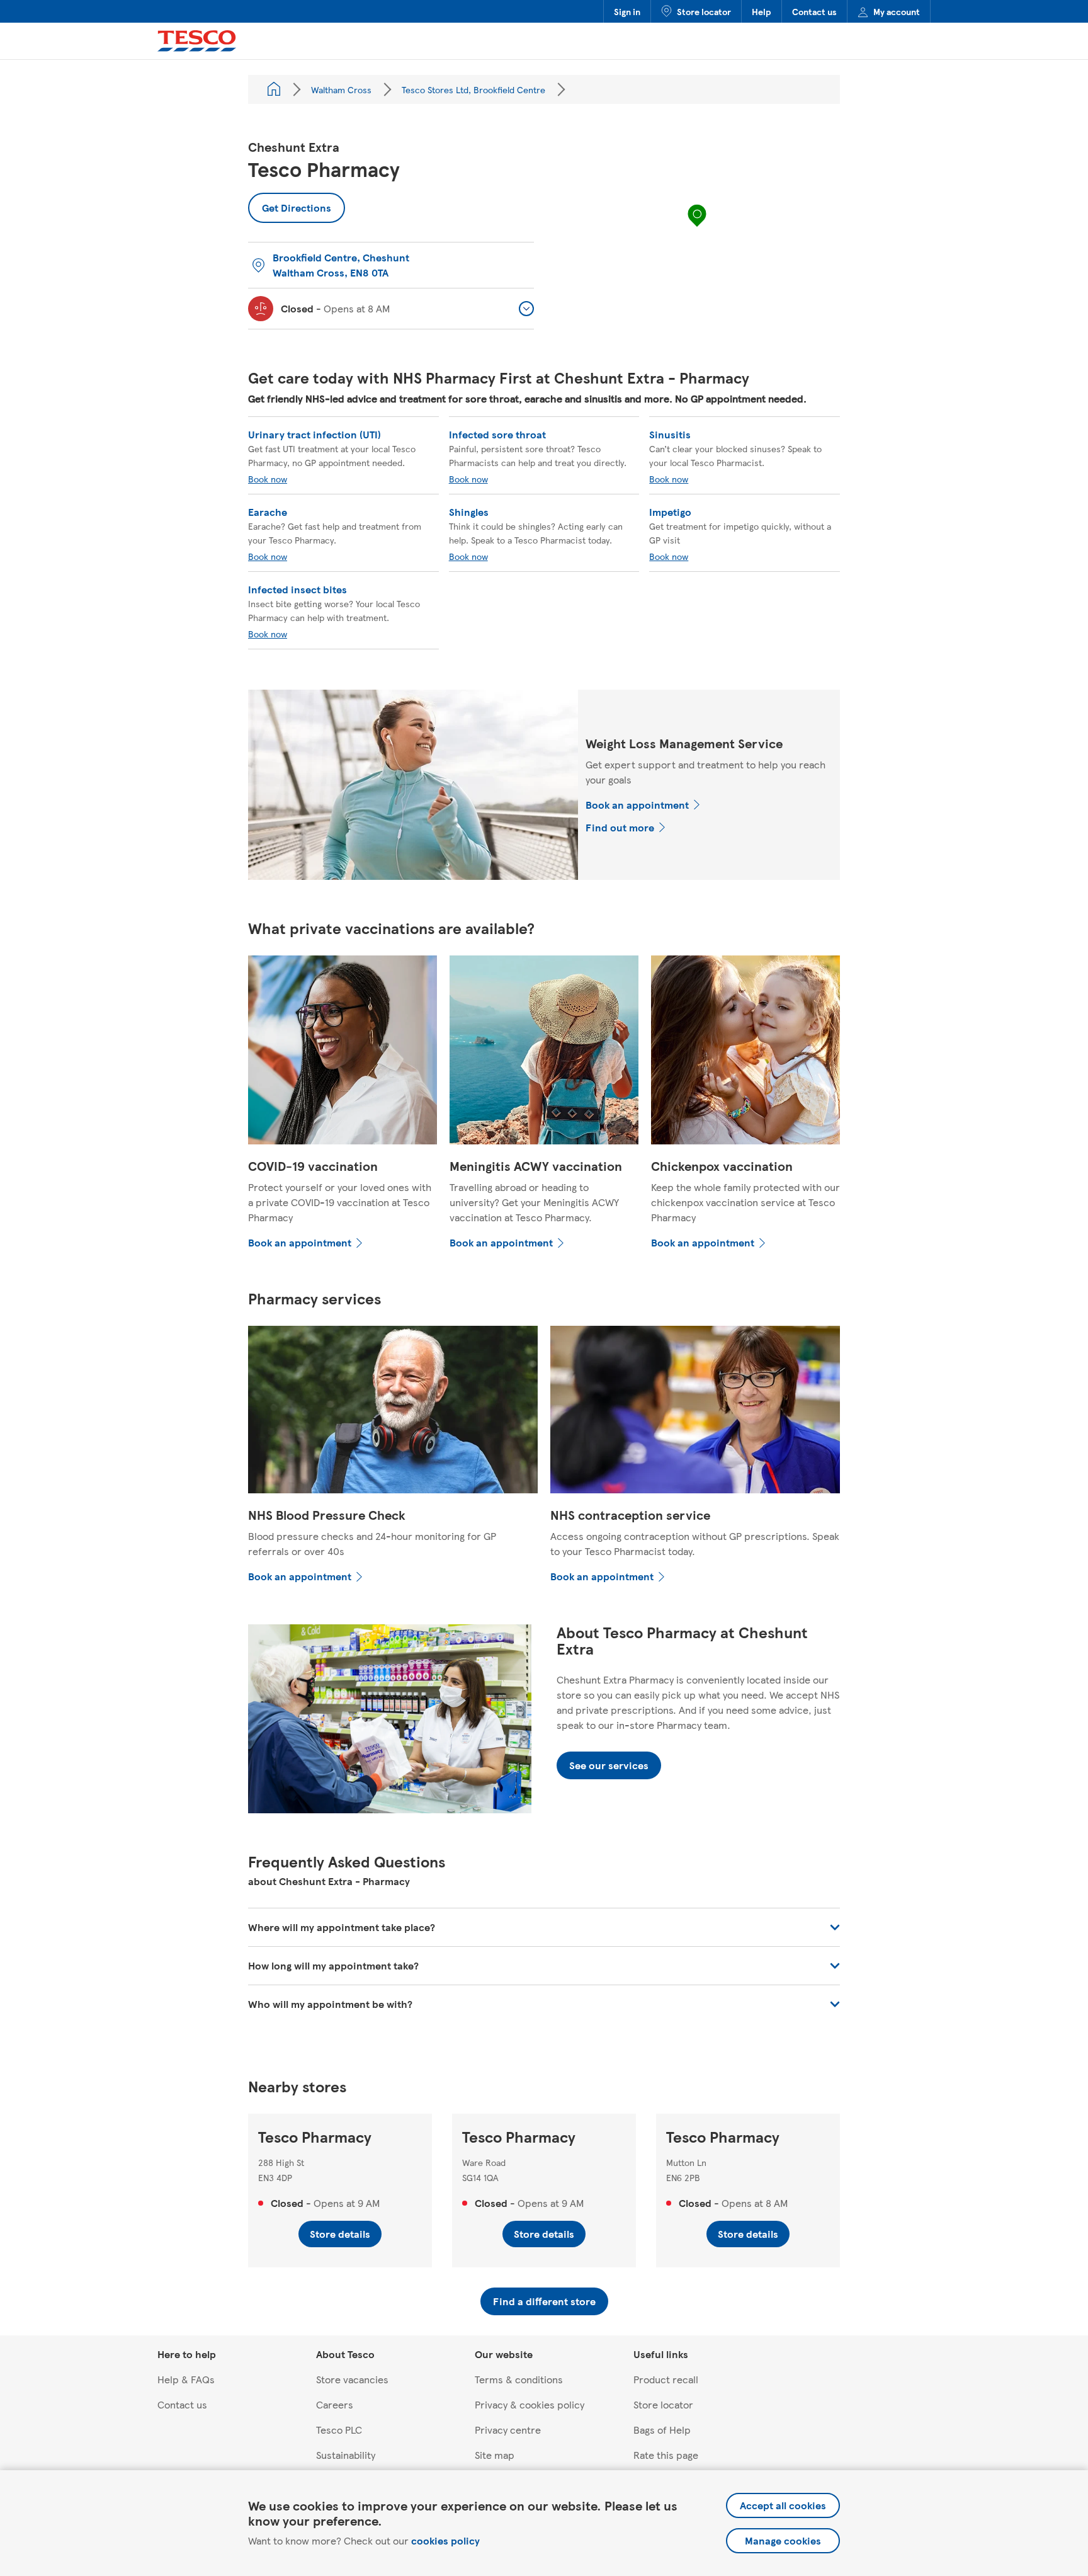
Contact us (814, 11)
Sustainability (346, 2455)
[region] (697, 228)
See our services (609, 1765)
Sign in (627, 11)
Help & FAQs (186, 2379)
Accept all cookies (783, 2505)
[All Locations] (274, 89)
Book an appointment (637, 805)
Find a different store (544, 2301)
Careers (335, 2404)
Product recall (666, 2379)
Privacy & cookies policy (530, 2404)
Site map (495, 2455)
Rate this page (666, 2455)
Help (762, 11)
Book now (268, 479)
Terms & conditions (519, 2379)
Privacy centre (508, 2430)
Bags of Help (662, 2430)
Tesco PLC (339, 2430)
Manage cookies (783, 2540)
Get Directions (290, 204)
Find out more (620, 827)
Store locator (704, 11)
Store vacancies (352, 2379)
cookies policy (445, 2540)
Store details (340, 2234)
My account (897, 11)
